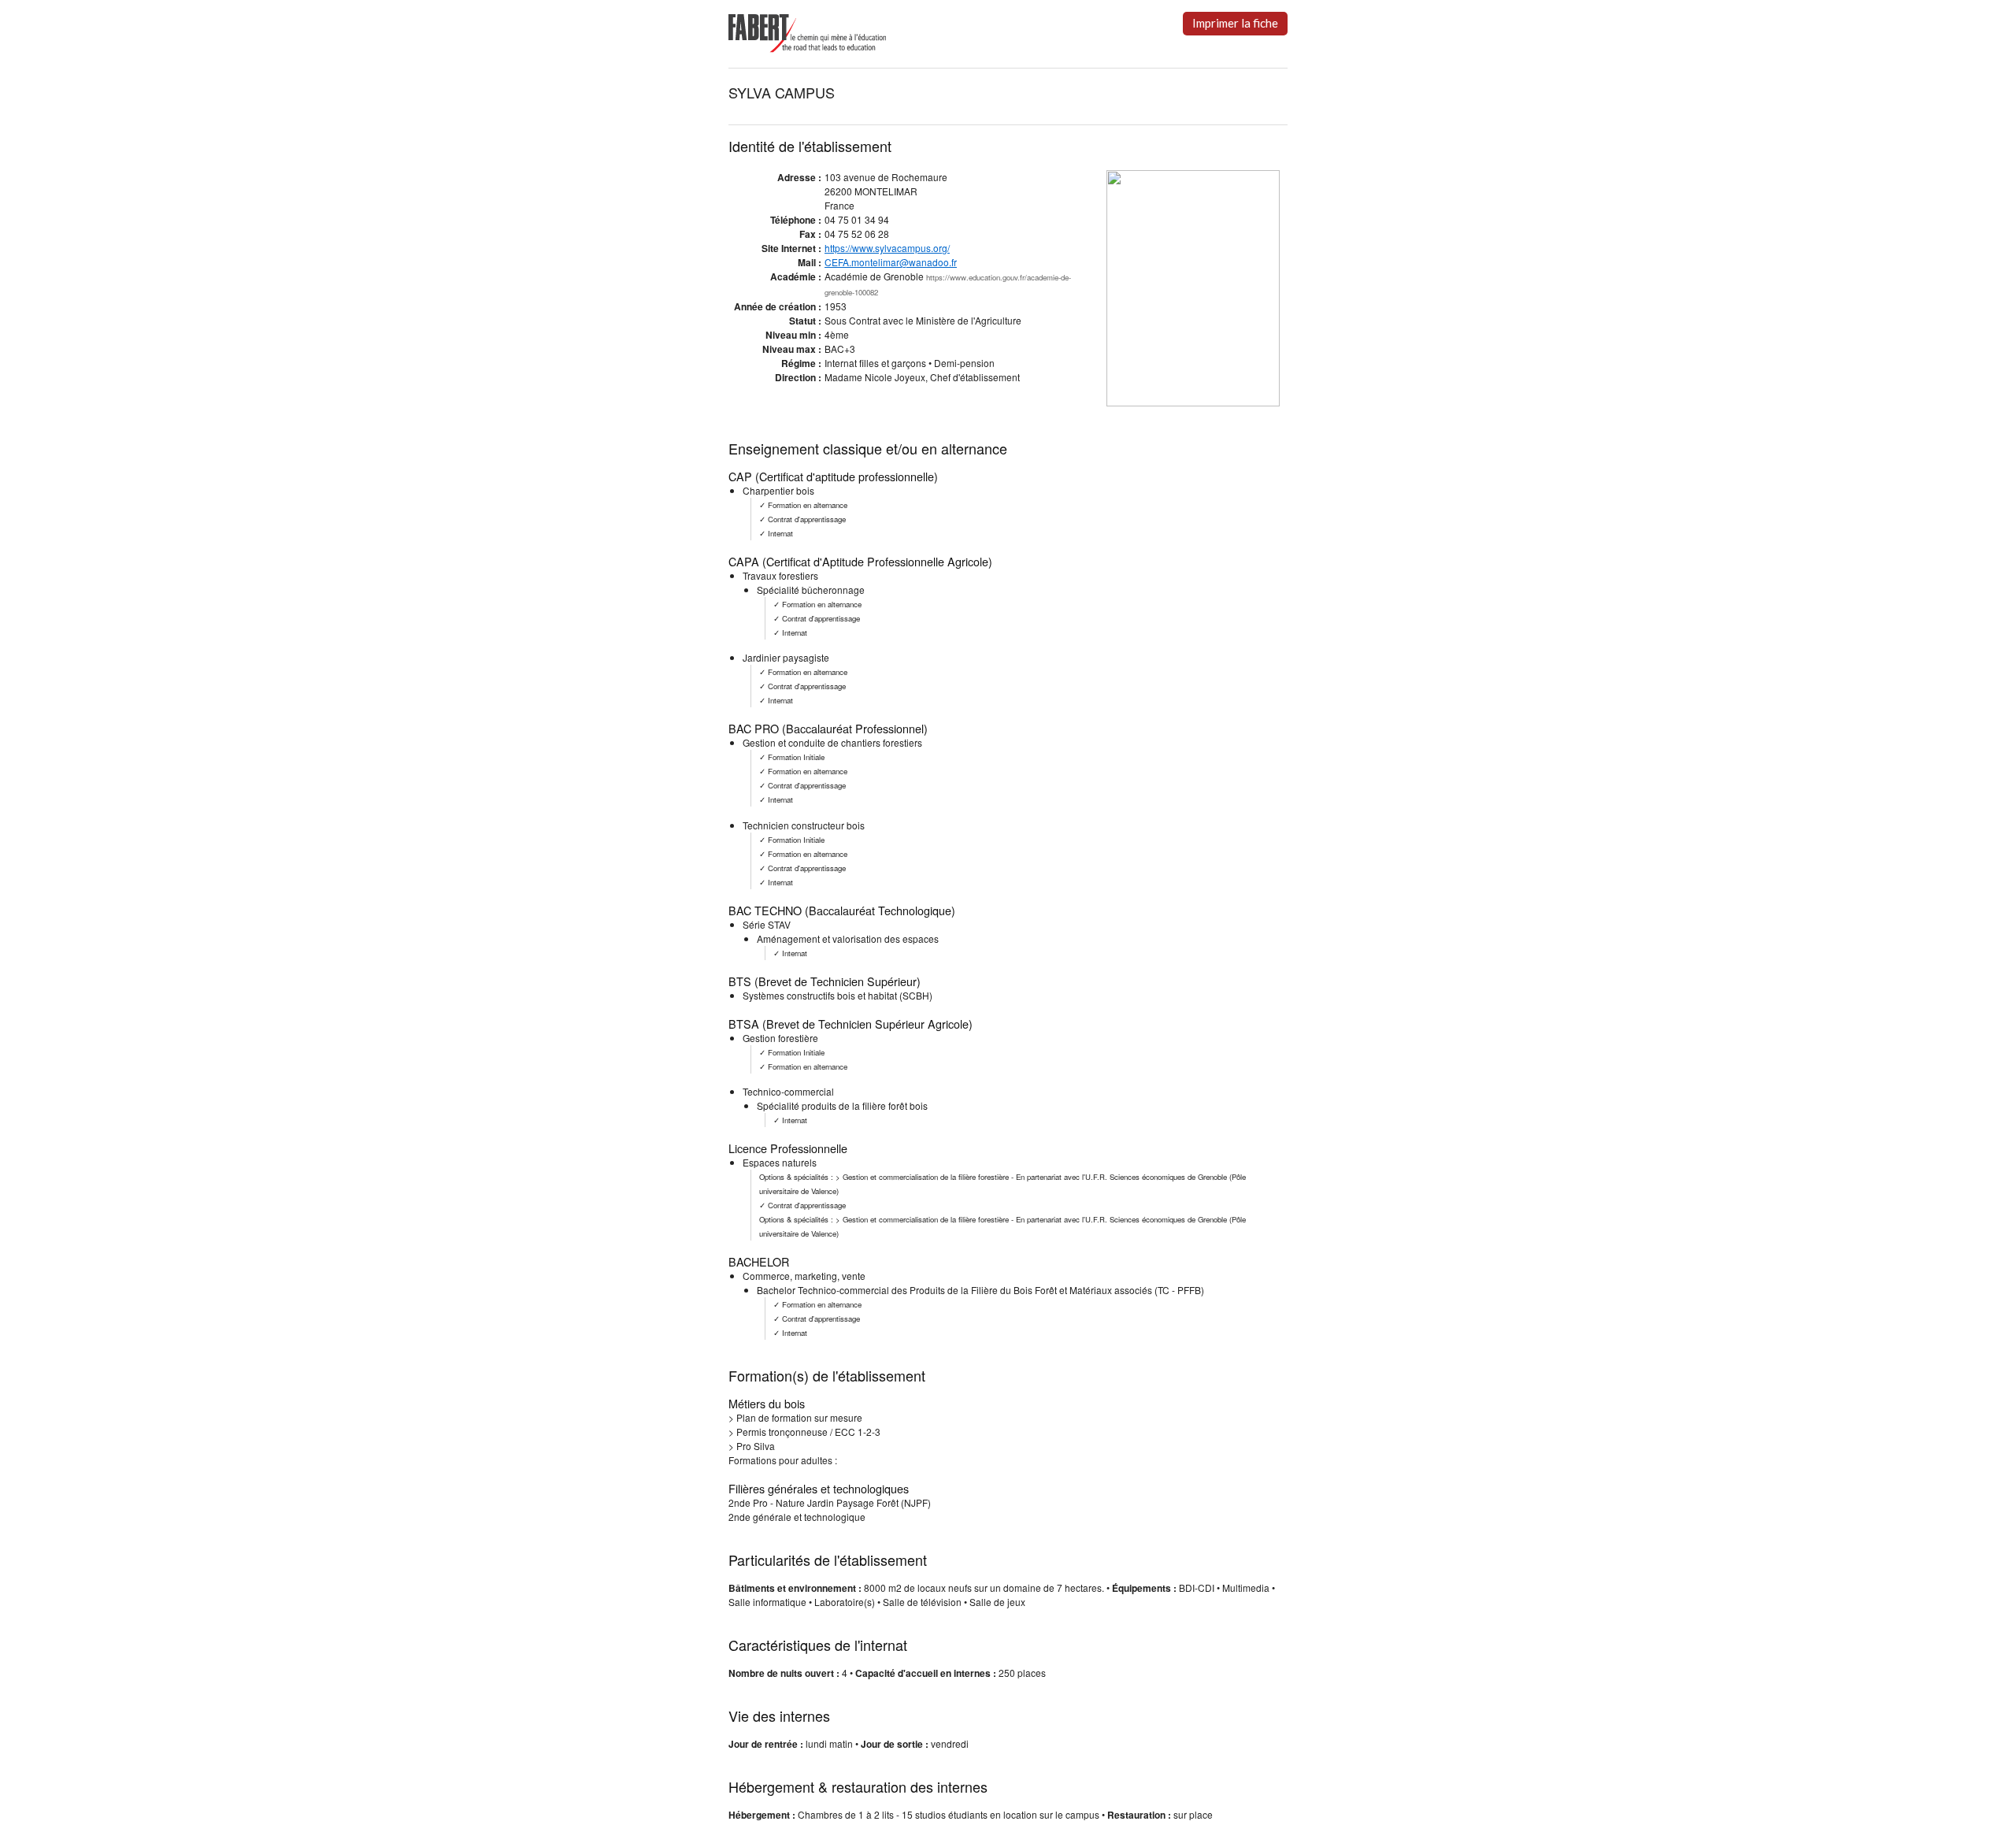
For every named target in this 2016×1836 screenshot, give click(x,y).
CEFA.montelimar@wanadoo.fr (891, 262)
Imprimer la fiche (1235, 23)
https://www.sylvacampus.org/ (887, 248)
